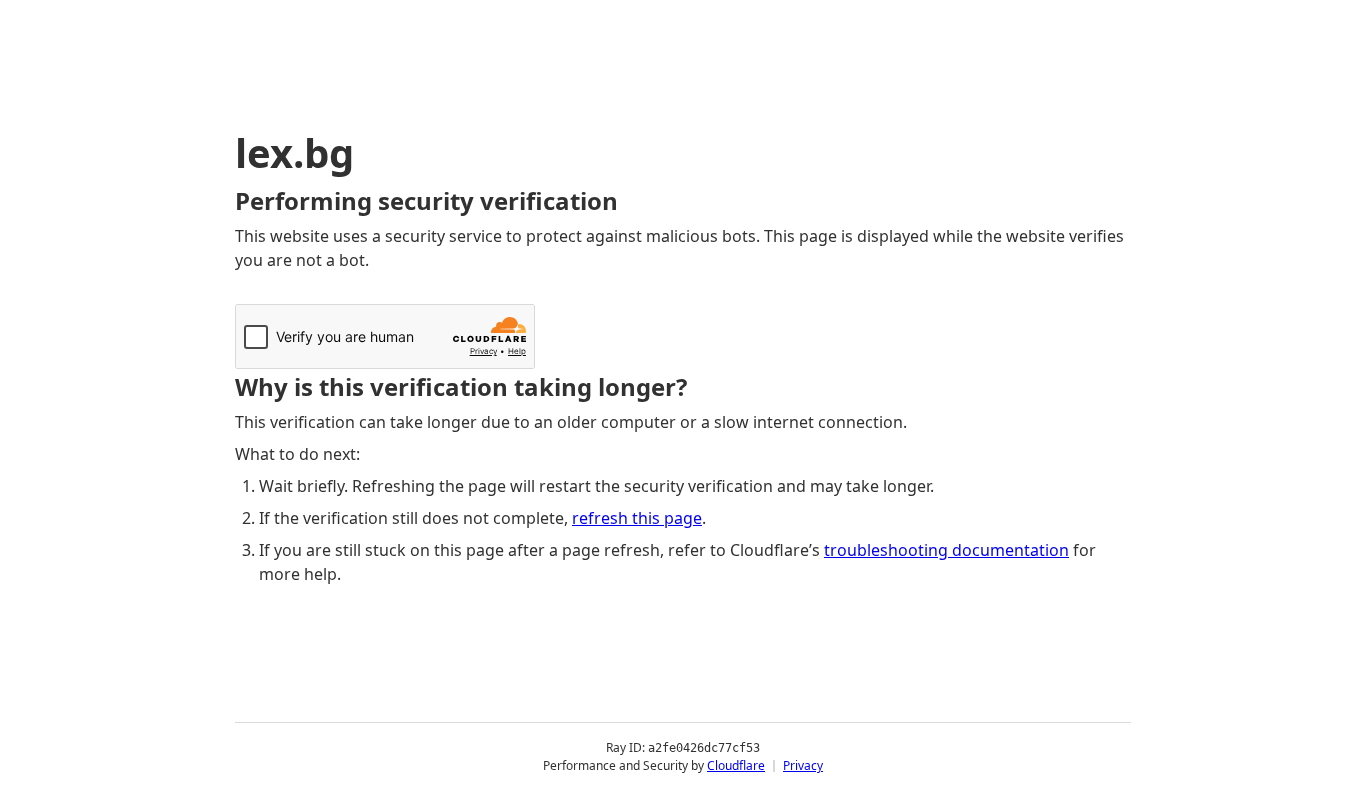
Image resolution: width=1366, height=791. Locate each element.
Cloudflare (736, 765)
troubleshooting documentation (946, 550)
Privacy (803, 765)
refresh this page (637, 518)
